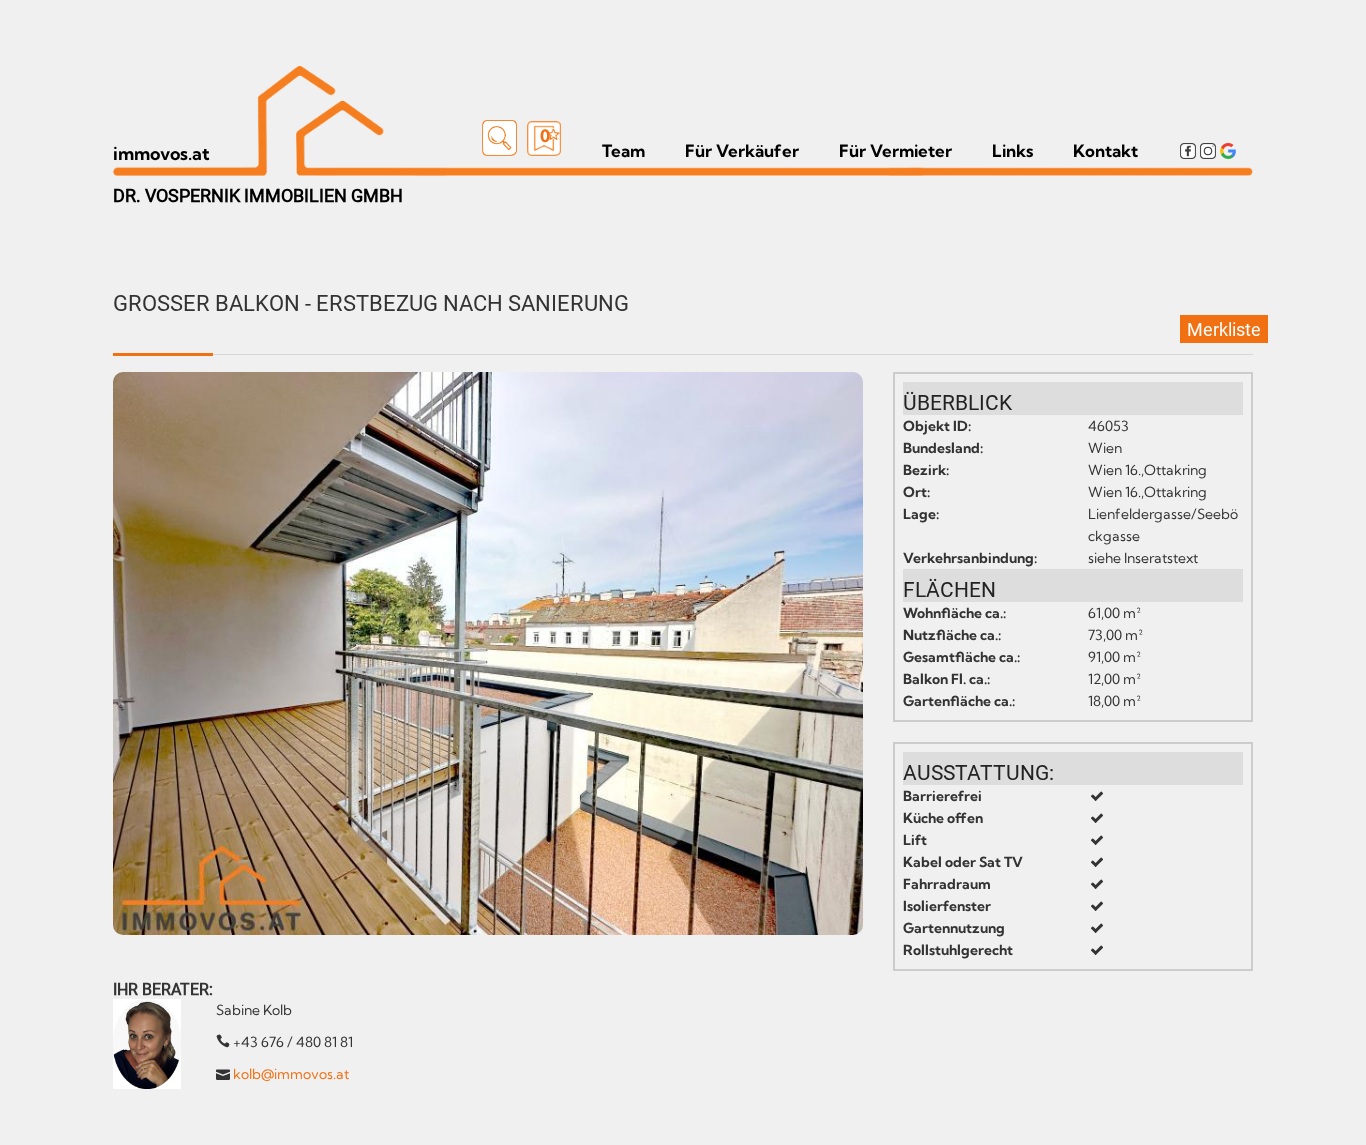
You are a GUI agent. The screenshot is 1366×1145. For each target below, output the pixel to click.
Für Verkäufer (742, 151)
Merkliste (1224, 329)
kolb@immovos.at (291, 1074)
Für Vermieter (895, 151)
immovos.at (161, 153)
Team (623, 151)
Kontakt (1105, 151)
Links (1012, 151)
